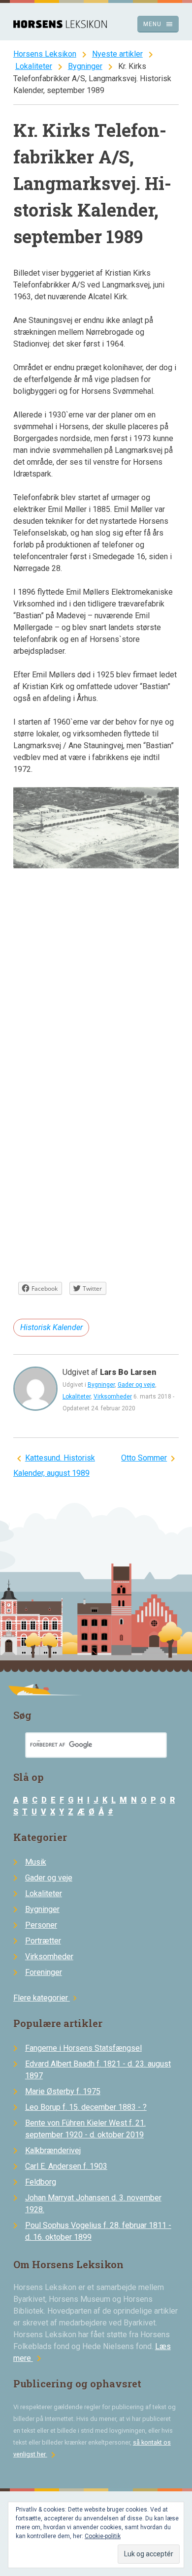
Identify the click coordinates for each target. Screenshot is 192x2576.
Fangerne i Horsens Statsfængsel (83, 2048)
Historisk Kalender (51, 1327)
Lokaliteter (34, 66)
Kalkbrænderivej (53, 2150)
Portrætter (43, 1941)
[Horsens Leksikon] (60, 25)
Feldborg (41, 2182)
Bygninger (85, 66)
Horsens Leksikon (45, 54)
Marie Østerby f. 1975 (63, 2091)
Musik (36, 1862)
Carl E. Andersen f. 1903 (66, 2166)
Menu (158, 24)
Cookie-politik (103, 2536)
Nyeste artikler (117, 54)
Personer (41, 1925)
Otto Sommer (144, 1458)
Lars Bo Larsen (128, 1372)
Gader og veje (136, 1385)
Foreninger (44, 1972)
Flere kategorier (47, 1998)
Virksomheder (113, 1397)
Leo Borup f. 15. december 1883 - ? (86, 2107)
